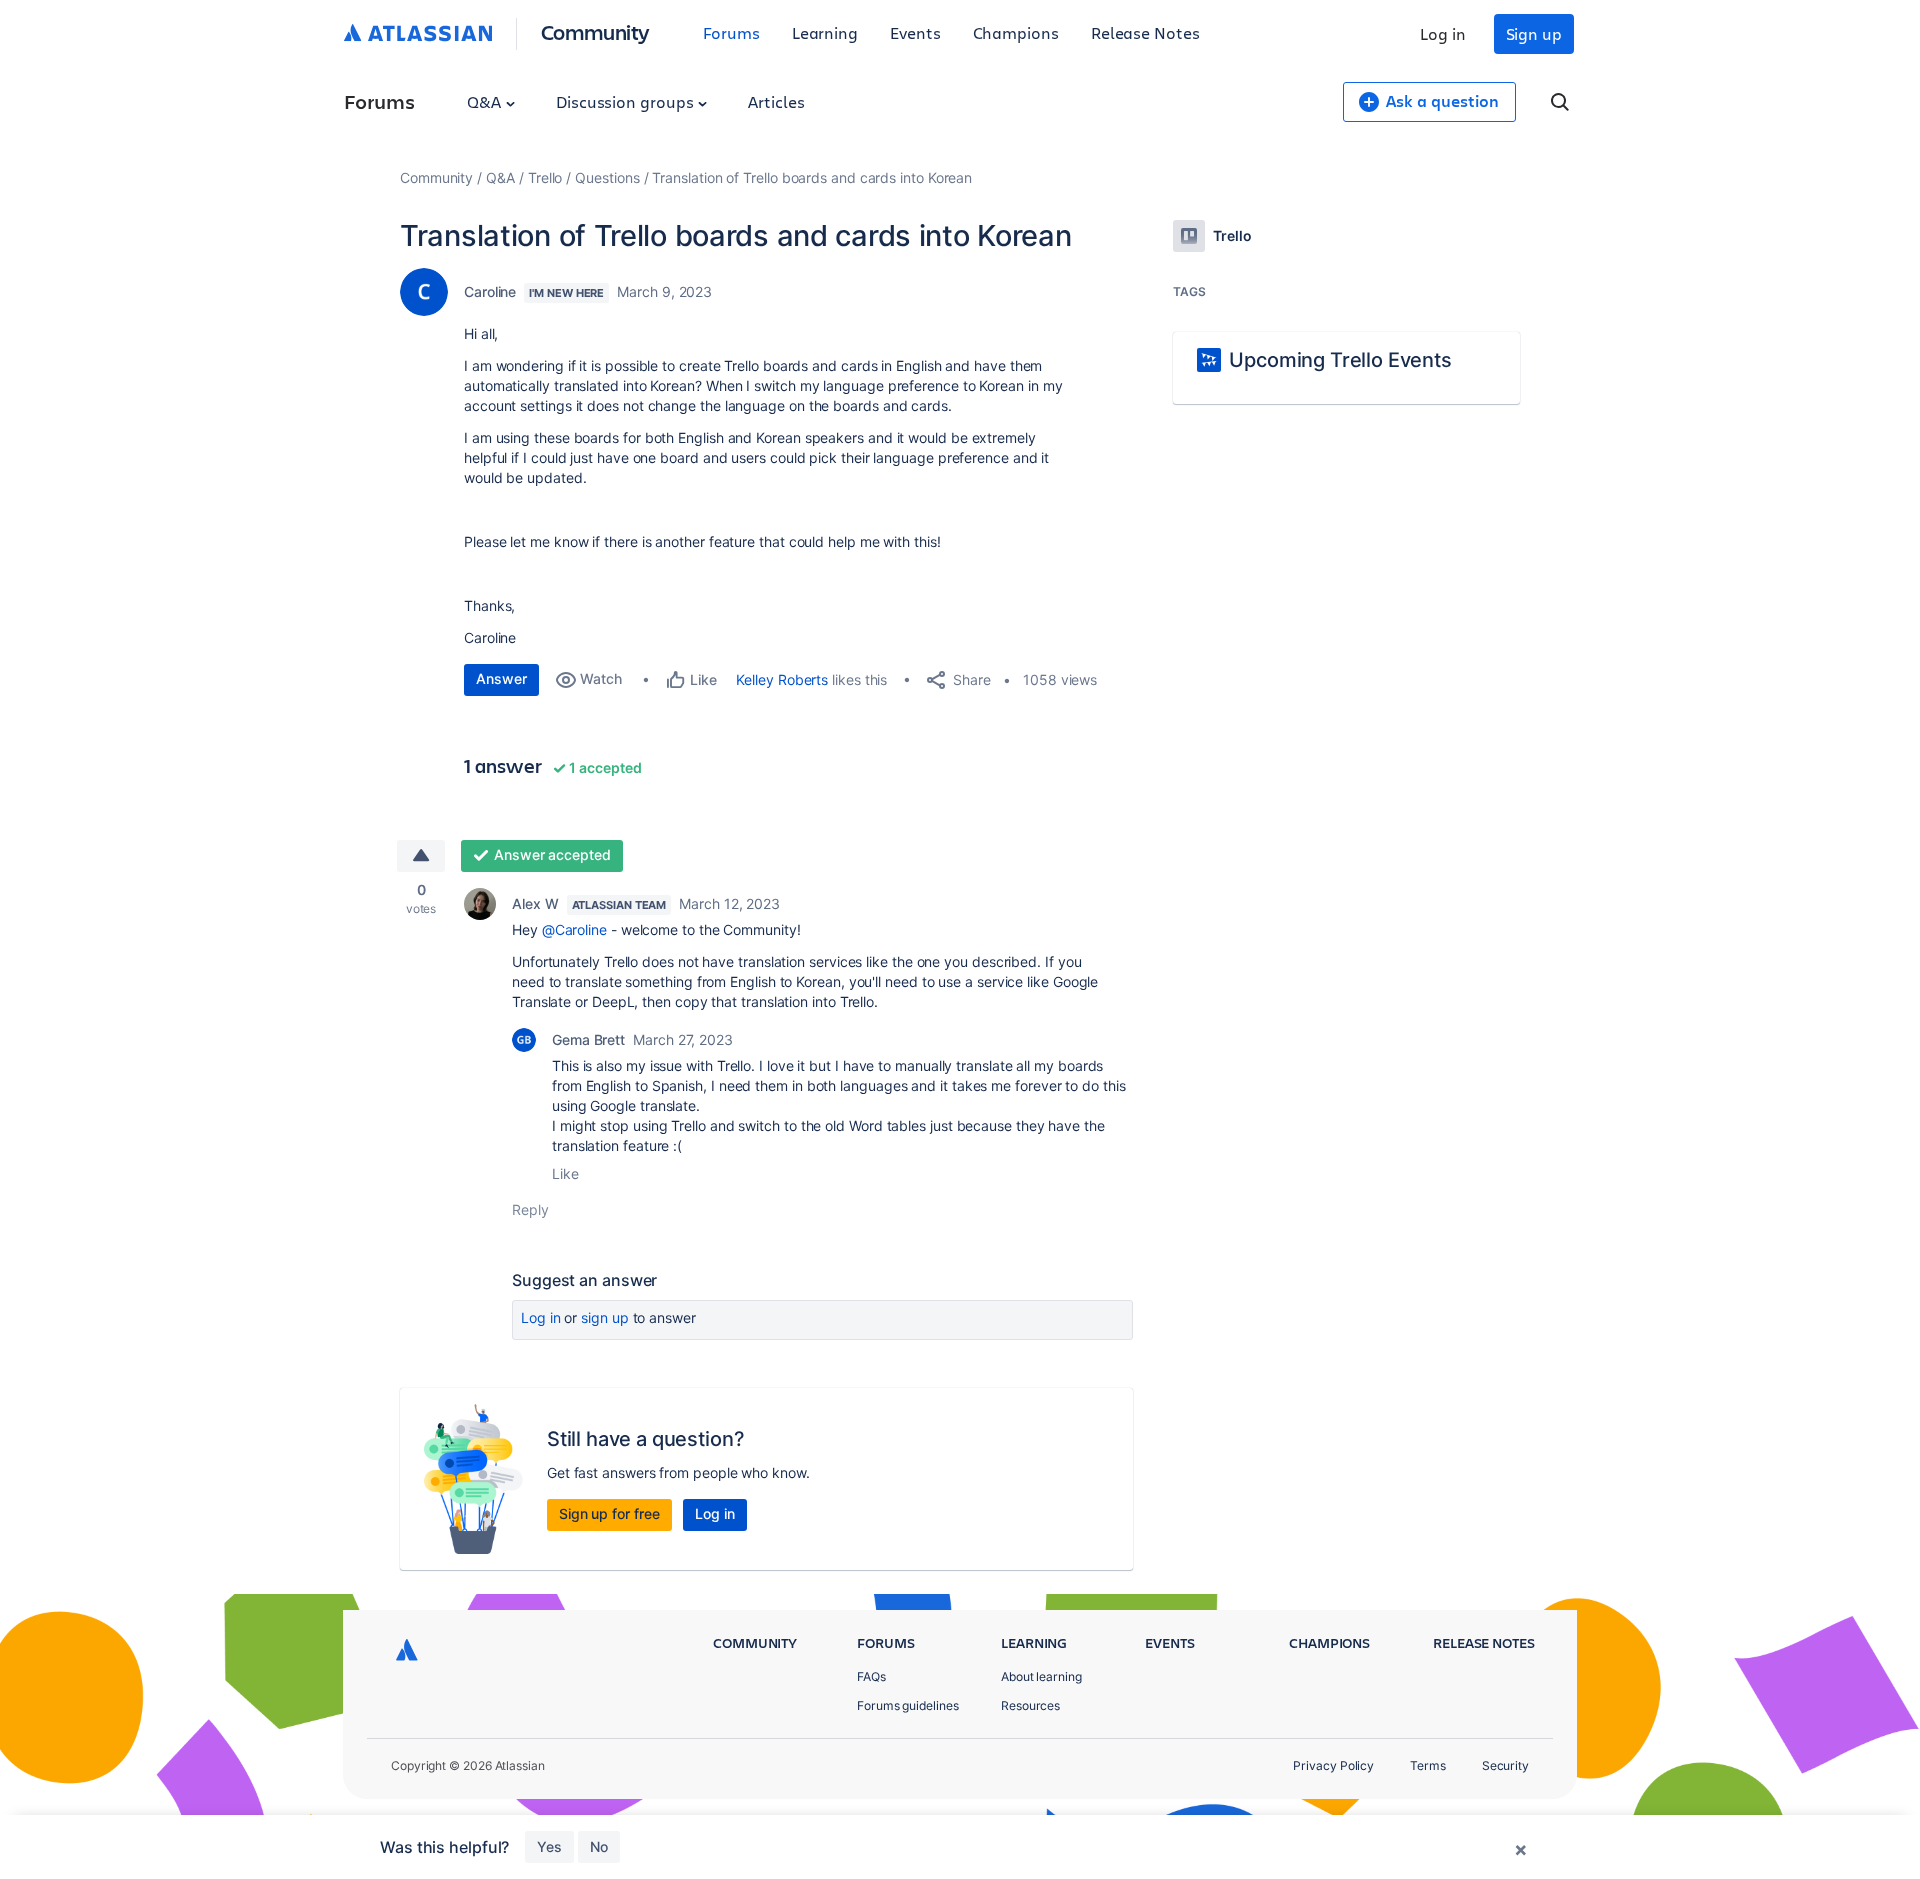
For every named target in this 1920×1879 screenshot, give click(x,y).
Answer (501, 678)
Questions (607, 177)
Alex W (535, 903)
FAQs (871, 1676)
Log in (1443, 33)
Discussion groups (627, 101)
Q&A (486, 101)
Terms (1428, 1765)
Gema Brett (588, 1039)
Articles (776, 101)
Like (565, 1173)
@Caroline (574, 929)
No (599, 1846)
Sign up (1534, 33)
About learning (1041, 1676)
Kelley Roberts (782, 679)
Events (915, 32)
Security (1505, 1765)
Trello (545, 177)
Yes (549, 1846)
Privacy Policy (1333, 1765)
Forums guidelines (908, 1705)
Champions (1016, 32)
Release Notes (1145, 32)
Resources (1030, 1705)
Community (595, 31)
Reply (530, 1209)
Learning (825, 32)
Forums (731, 32)
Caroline (490, 291)
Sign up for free (609, 1513)
